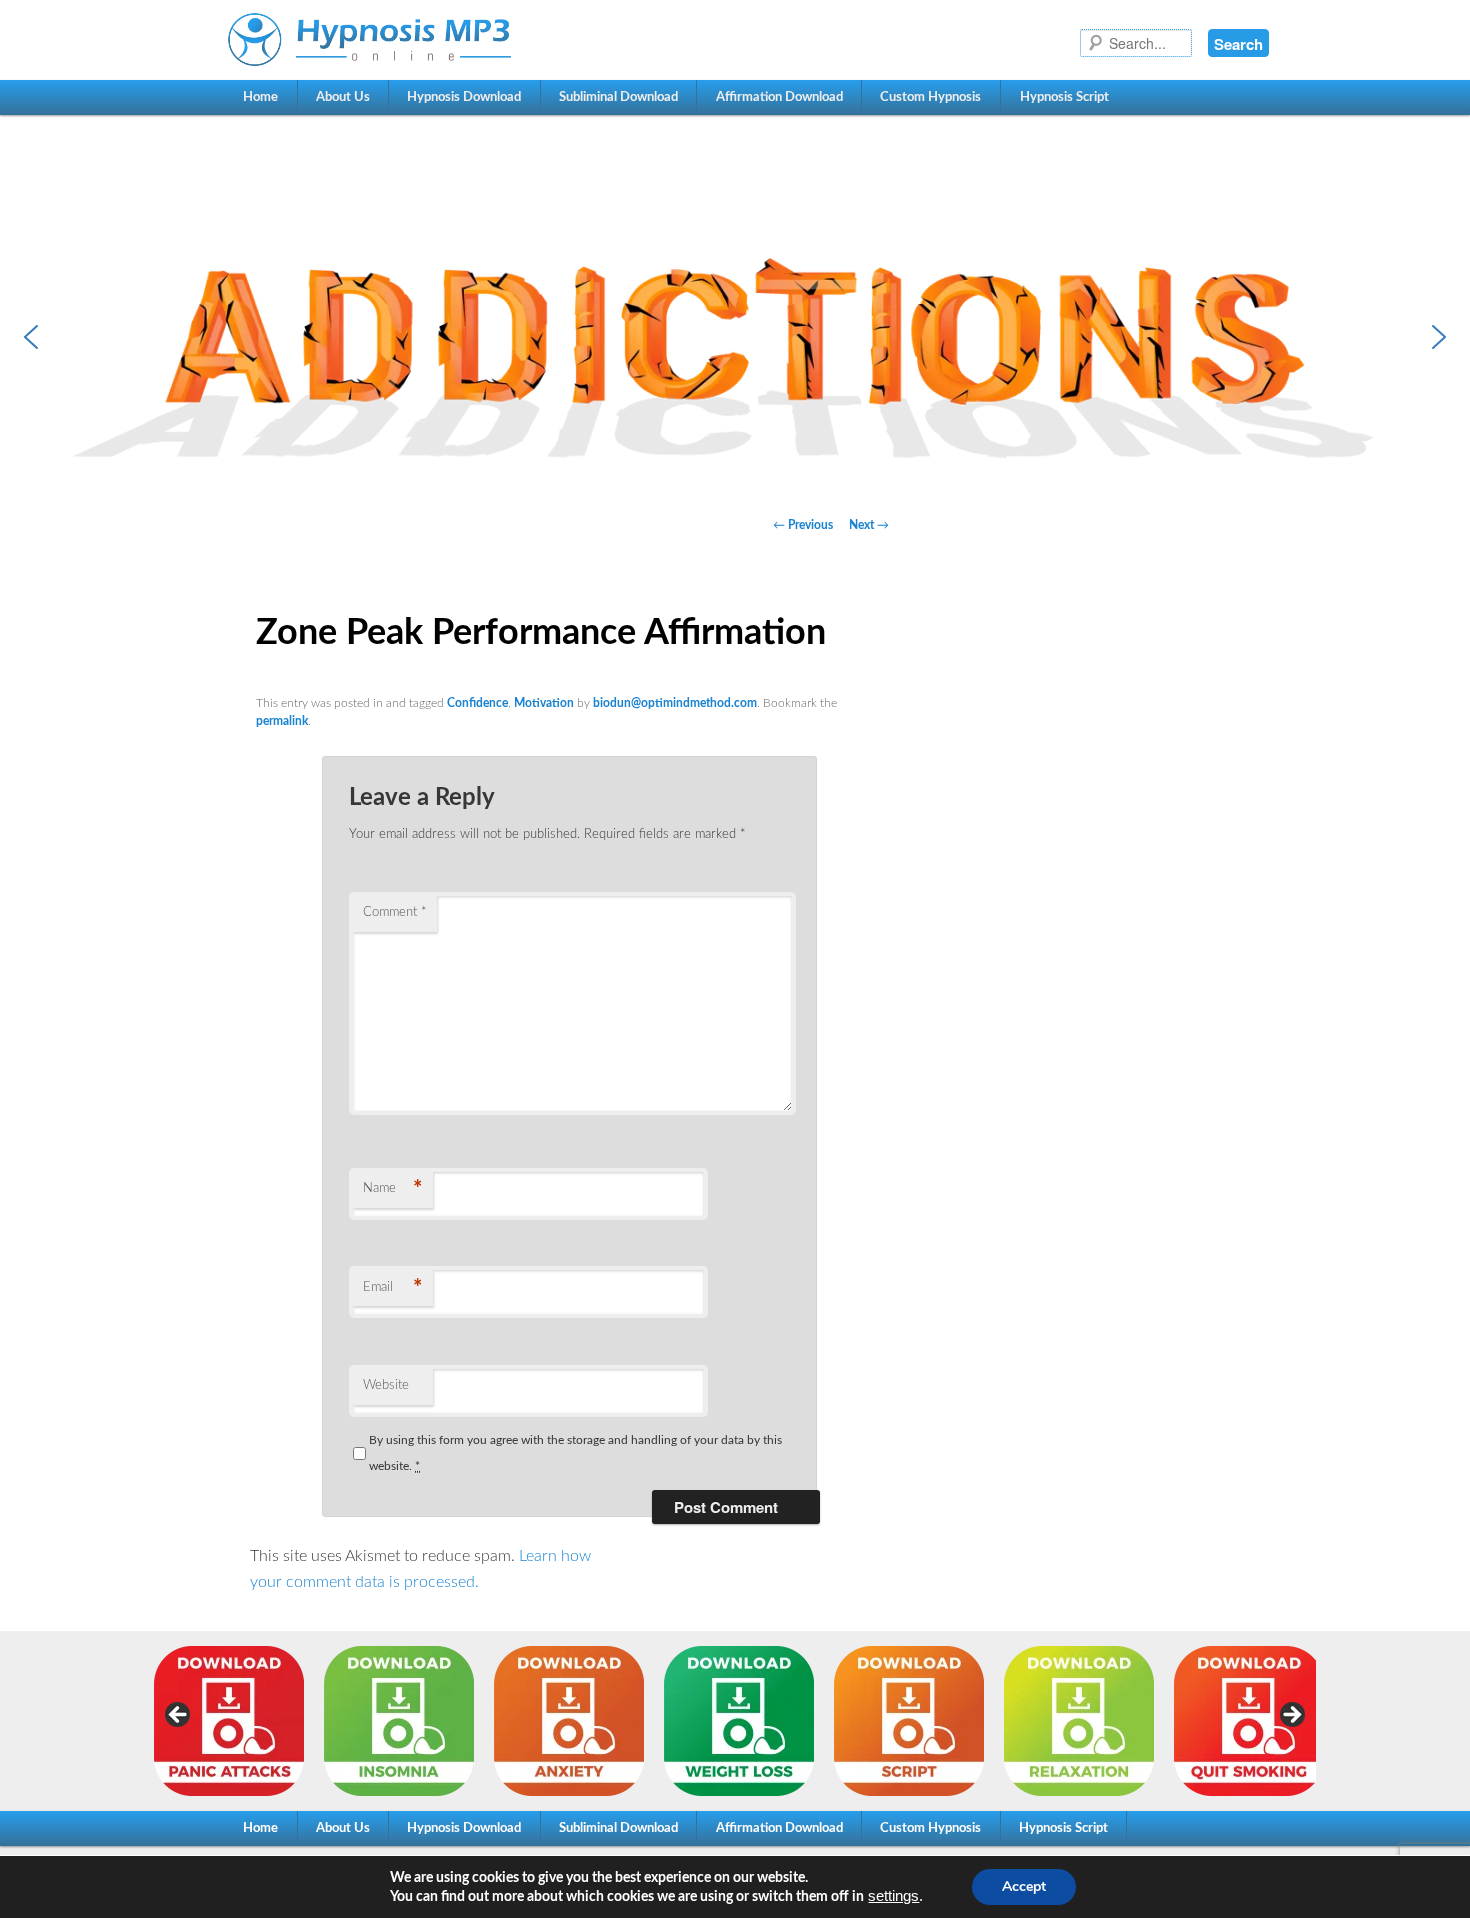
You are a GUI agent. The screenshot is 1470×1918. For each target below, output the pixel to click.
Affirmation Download (779, 97)
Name (392, 1189)
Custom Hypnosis (930, 97)
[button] (735, 337)
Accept (1024, 1886)
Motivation (544, 703)
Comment (395, 912)
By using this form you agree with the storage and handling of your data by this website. (575, 1453)
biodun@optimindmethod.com (675, 703)
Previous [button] (179, 1716)
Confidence (477, 703)
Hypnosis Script (1064, 97)
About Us (343, 97)
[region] (735, 337)
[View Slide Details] (229, 1721)
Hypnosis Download (464, 97)
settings (893, 1896)
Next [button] (1291, 1716)
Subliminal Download (618, 97)
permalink (282, 721)
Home (260, 97)
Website (386, 1385)
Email (392, 1288)
